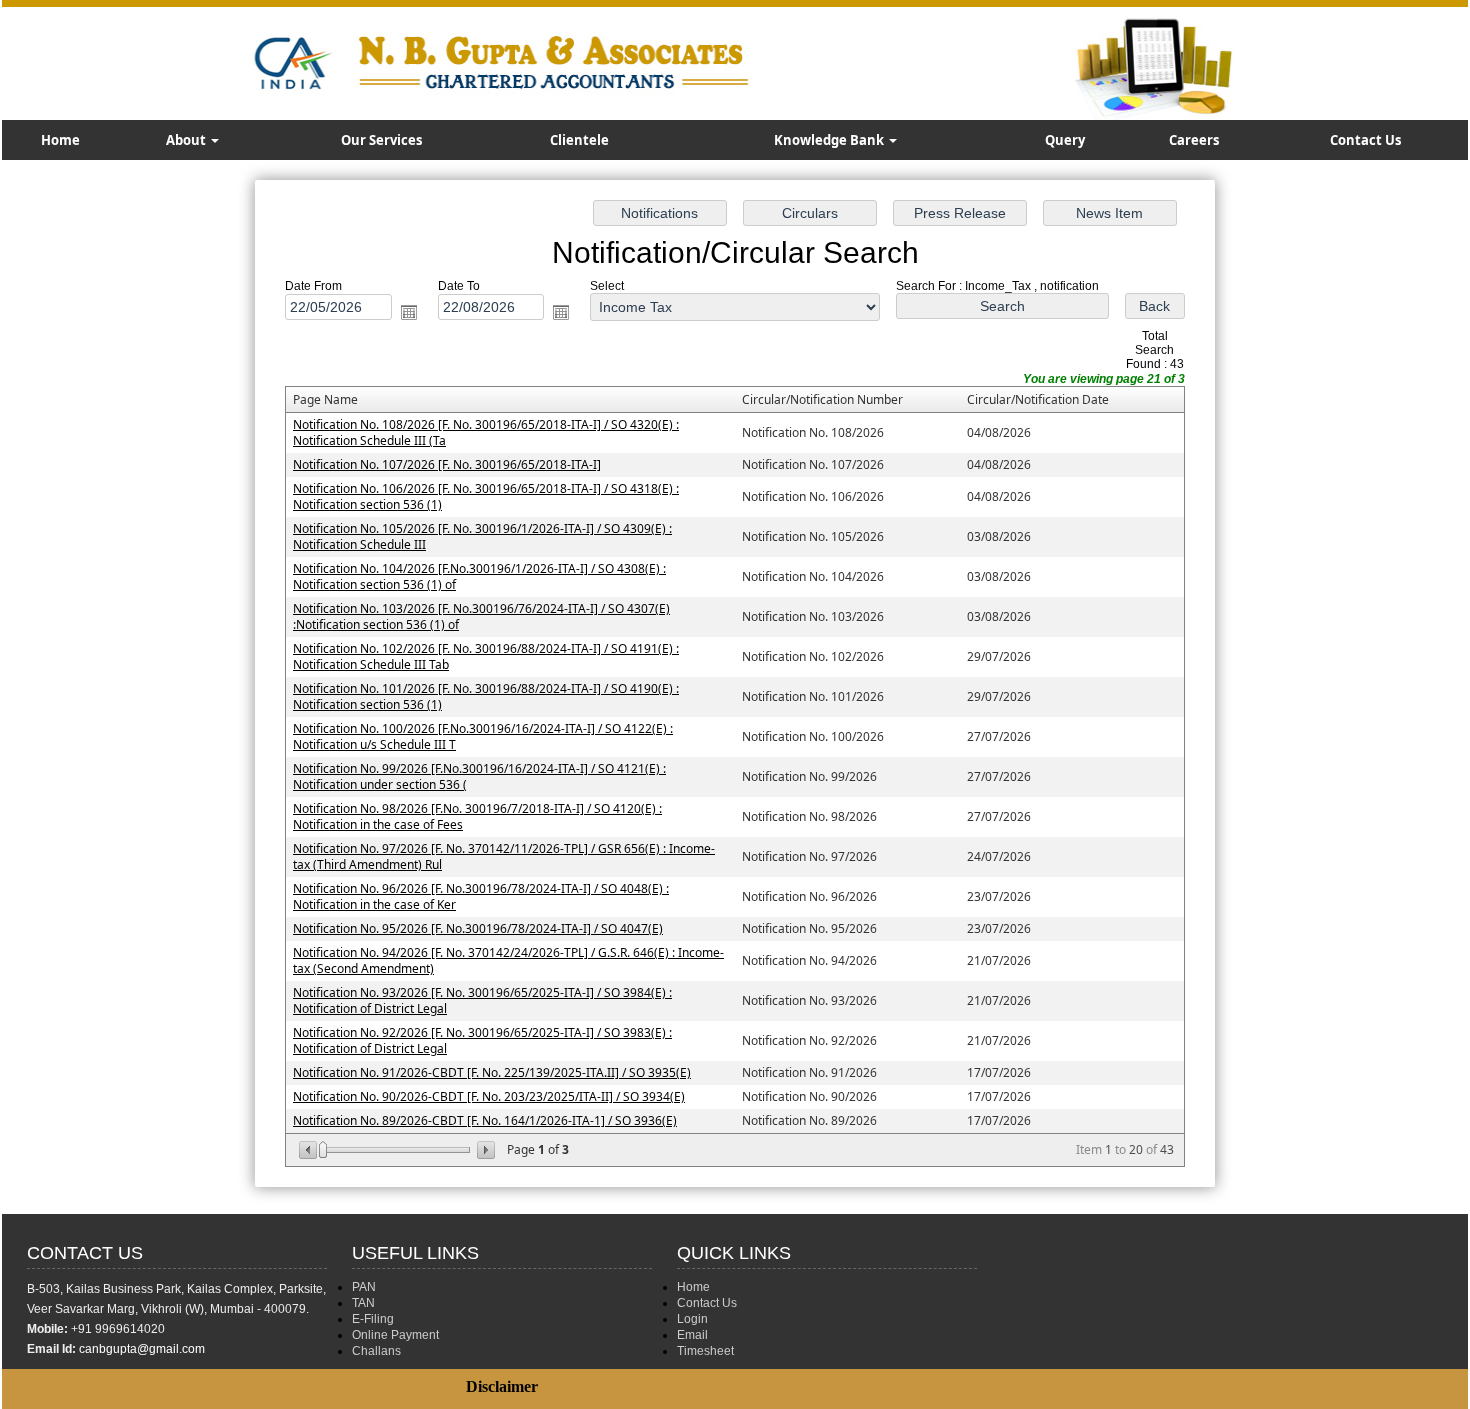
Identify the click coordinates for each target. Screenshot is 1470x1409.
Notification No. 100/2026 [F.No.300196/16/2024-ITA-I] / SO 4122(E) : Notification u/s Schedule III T (483, 736)
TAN (363, 1303)
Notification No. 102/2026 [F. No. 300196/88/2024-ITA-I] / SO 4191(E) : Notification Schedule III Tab (486, 656)
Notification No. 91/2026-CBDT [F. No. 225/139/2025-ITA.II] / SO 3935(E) (492, 1072)
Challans (376, 1351)
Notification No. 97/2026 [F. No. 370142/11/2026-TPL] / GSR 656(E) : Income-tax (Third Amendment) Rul (504, 856)
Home (60, 140)
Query (1065, 140)
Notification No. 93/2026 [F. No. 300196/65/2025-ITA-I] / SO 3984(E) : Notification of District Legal (482, 1000)
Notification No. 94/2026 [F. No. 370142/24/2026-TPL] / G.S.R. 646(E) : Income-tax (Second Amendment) (508, 960)
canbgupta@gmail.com (142, 1349)
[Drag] (323, 1150)
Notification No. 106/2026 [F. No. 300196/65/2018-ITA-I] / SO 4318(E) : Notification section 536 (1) (486, 496)
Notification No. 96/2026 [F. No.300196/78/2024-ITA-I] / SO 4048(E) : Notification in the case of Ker (481, 896)
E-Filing (373, 1319)
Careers (1194, 140)
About (187, 140)
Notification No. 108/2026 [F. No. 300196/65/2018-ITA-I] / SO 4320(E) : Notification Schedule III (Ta (486, 432)
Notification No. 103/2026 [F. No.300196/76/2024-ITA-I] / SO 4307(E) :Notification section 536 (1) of (481, 616)
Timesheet (705, 1351)
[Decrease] (309, 1150)
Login (692, 1319)
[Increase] (484, 1150)
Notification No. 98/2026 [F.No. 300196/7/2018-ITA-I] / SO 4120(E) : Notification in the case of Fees (477, 816)
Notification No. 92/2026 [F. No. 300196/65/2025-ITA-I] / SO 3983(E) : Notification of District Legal (482, 1040)
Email (692, 1335)
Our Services (381, 140)
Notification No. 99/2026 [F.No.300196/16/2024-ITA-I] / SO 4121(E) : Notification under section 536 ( (479, 776)
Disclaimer (502, 1386)
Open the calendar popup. (409, 312)
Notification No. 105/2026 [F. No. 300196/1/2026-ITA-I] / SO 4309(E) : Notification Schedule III (482, 536)
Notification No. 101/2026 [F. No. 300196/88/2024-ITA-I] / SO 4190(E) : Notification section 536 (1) (486, 696)
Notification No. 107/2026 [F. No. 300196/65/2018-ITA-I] (447, 464)
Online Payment (395, 1335)
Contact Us (1365, 140)
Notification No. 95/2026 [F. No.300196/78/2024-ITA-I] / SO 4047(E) (478, 928)
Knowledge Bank (830, 140)
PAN (364, 1287)
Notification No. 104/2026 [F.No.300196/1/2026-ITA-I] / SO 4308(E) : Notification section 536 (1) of (479, 576)
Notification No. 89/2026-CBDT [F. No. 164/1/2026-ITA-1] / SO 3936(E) (485, 1120)
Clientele (579, 140)
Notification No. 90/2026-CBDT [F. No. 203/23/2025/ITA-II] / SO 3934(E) (489, 1096)
